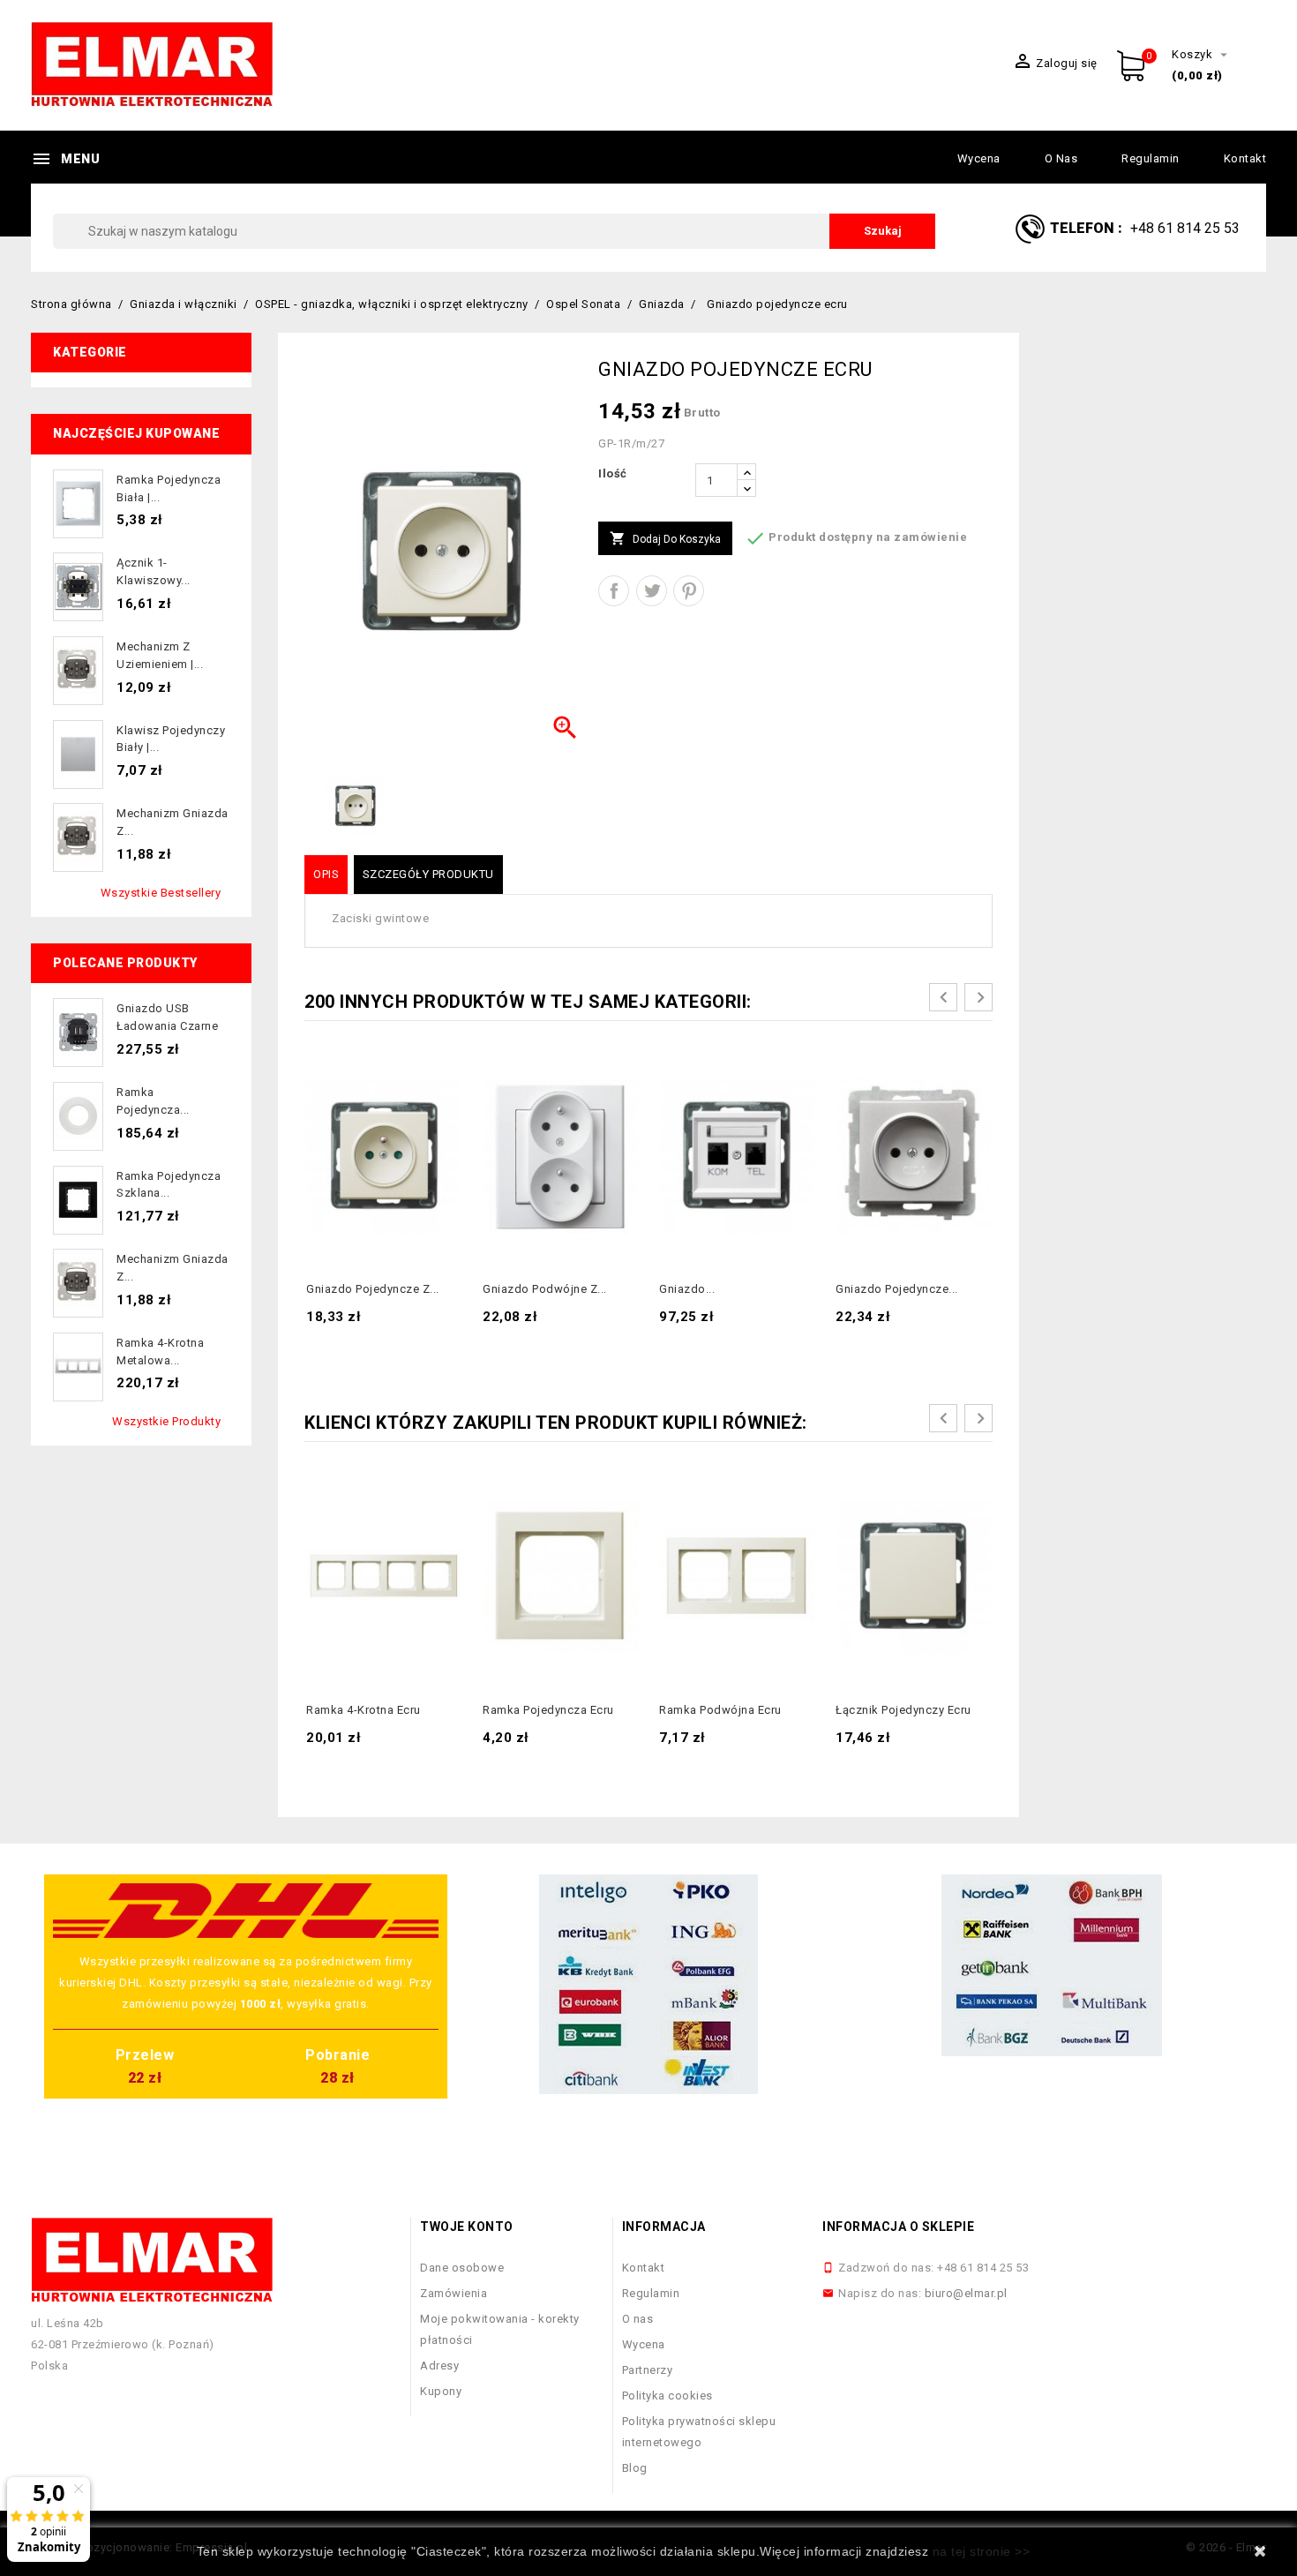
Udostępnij (614, 591)
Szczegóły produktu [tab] (428, 874)
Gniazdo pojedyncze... (897, 1289)
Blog (635, 2468)
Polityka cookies (667, 2396)
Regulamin (1151, 158)
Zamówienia (454, 2293)
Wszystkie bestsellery (161, 893)
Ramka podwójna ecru (720, 1710)
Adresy (439, 2366)
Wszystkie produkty (166, 1421)
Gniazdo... (687, 1289)
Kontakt (1245, 158)
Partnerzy (648, 2370)
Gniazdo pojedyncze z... (373, 1289)
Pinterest (689, 591)
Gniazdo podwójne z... (545, 1289)
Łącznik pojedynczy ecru (903, 1710)
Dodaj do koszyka (665, 538)
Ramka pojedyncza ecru (548, 1710)
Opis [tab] (326, 874)
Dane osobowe (462, 2268)
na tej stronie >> (982, 2551)
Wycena (979, 158)
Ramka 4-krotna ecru (364, 1710)
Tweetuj (652, 591)
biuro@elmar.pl (966, 2293)
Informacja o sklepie (898, 2227)
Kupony (441, 2391)
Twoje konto (467, 2227)
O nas (1061, 158)
